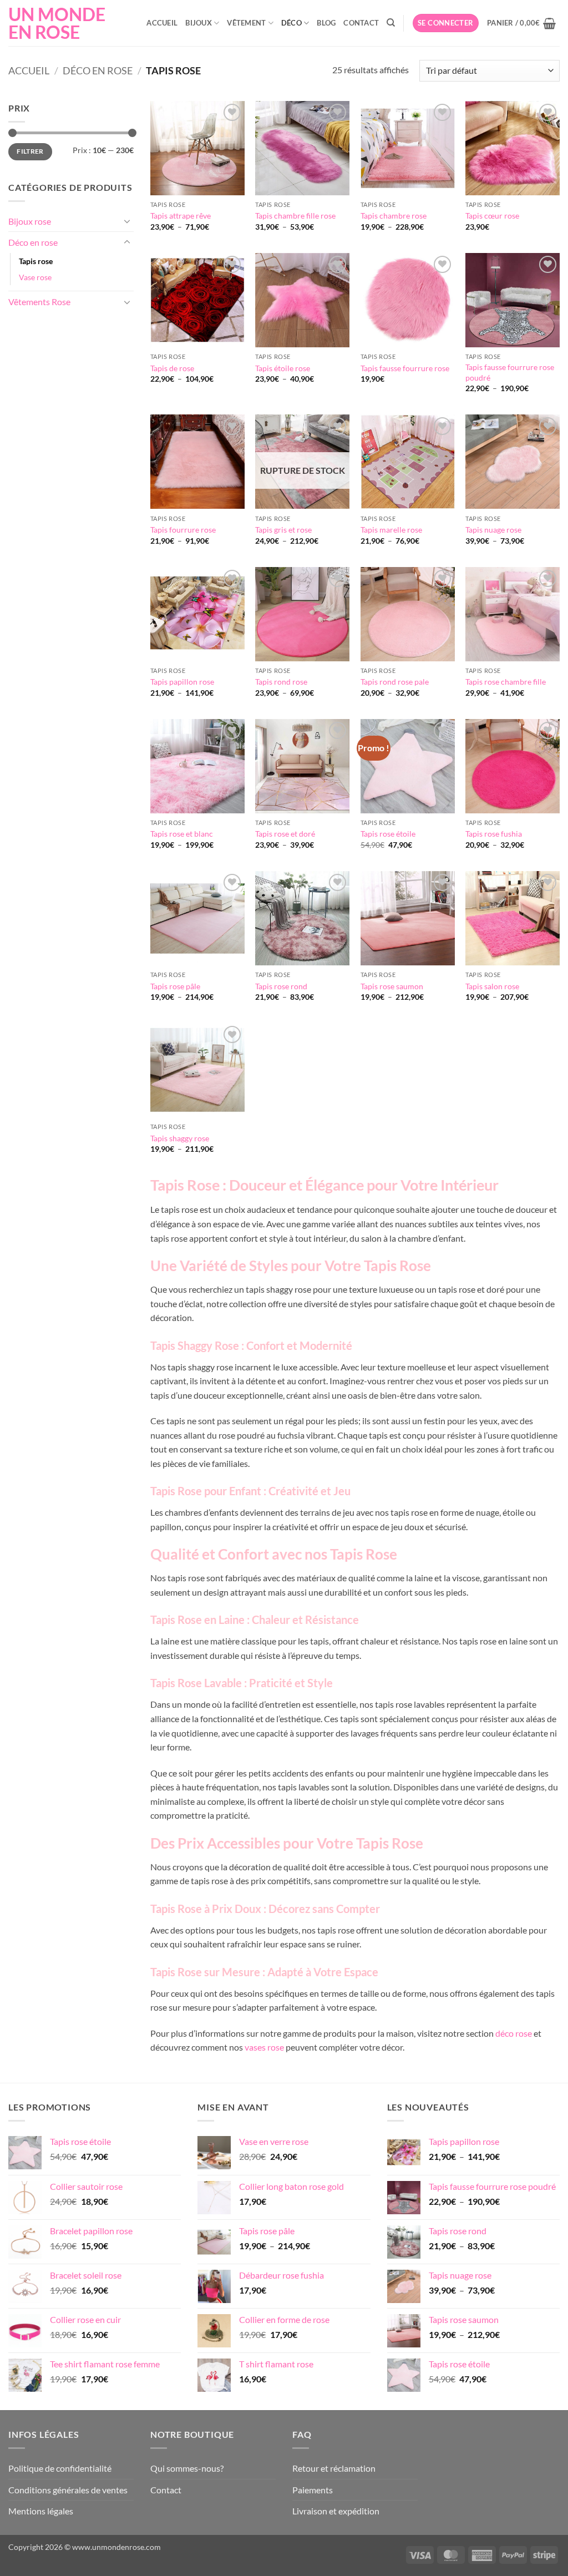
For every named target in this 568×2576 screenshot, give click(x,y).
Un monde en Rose (57, 23)
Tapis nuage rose (493, 530)
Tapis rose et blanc (182, 834)
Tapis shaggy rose (180, 1138)
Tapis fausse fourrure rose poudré (510, 372)
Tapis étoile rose (283, 368)
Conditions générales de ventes (68, 2490)
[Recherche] (391, 23)
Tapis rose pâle (175, 986)
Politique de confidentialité (60, 2468)
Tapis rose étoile (388, 834)
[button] (446, 23)
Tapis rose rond (281, 986)
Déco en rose (98, 70)
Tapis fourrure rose (183, 530)
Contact (361, 23)
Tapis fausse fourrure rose (405, 368)
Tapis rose (36, 261)
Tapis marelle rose (391, 530)
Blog (326, 23)
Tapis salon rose (492, 986)
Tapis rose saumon (392, 986)
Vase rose (35, 277)
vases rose (264, 2047)
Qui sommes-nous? (187, 2468)
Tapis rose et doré (285, 834)
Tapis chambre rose (394, 216)
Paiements (313, 2490)
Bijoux (199, 23)
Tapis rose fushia (494, 834)
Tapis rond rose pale (395, 682)
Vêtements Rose (39, 302)
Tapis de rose (172, 368)
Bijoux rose (30, 221)
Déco (291, 23)
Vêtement (246, 23)
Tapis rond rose (281, 682)
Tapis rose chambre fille (506, 682)
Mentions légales (41, 2511)
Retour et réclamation (334, 2468)
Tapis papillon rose (182, 682)
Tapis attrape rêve (181, 216)
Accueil (162, 23)
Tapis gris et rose (283, 530)
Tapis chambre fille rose (295, 216)
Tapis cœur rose (492, 216)
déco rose (514, 2033)
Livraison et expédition (336, 2511)
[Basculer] (127, 221)
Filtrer (30, 151)
